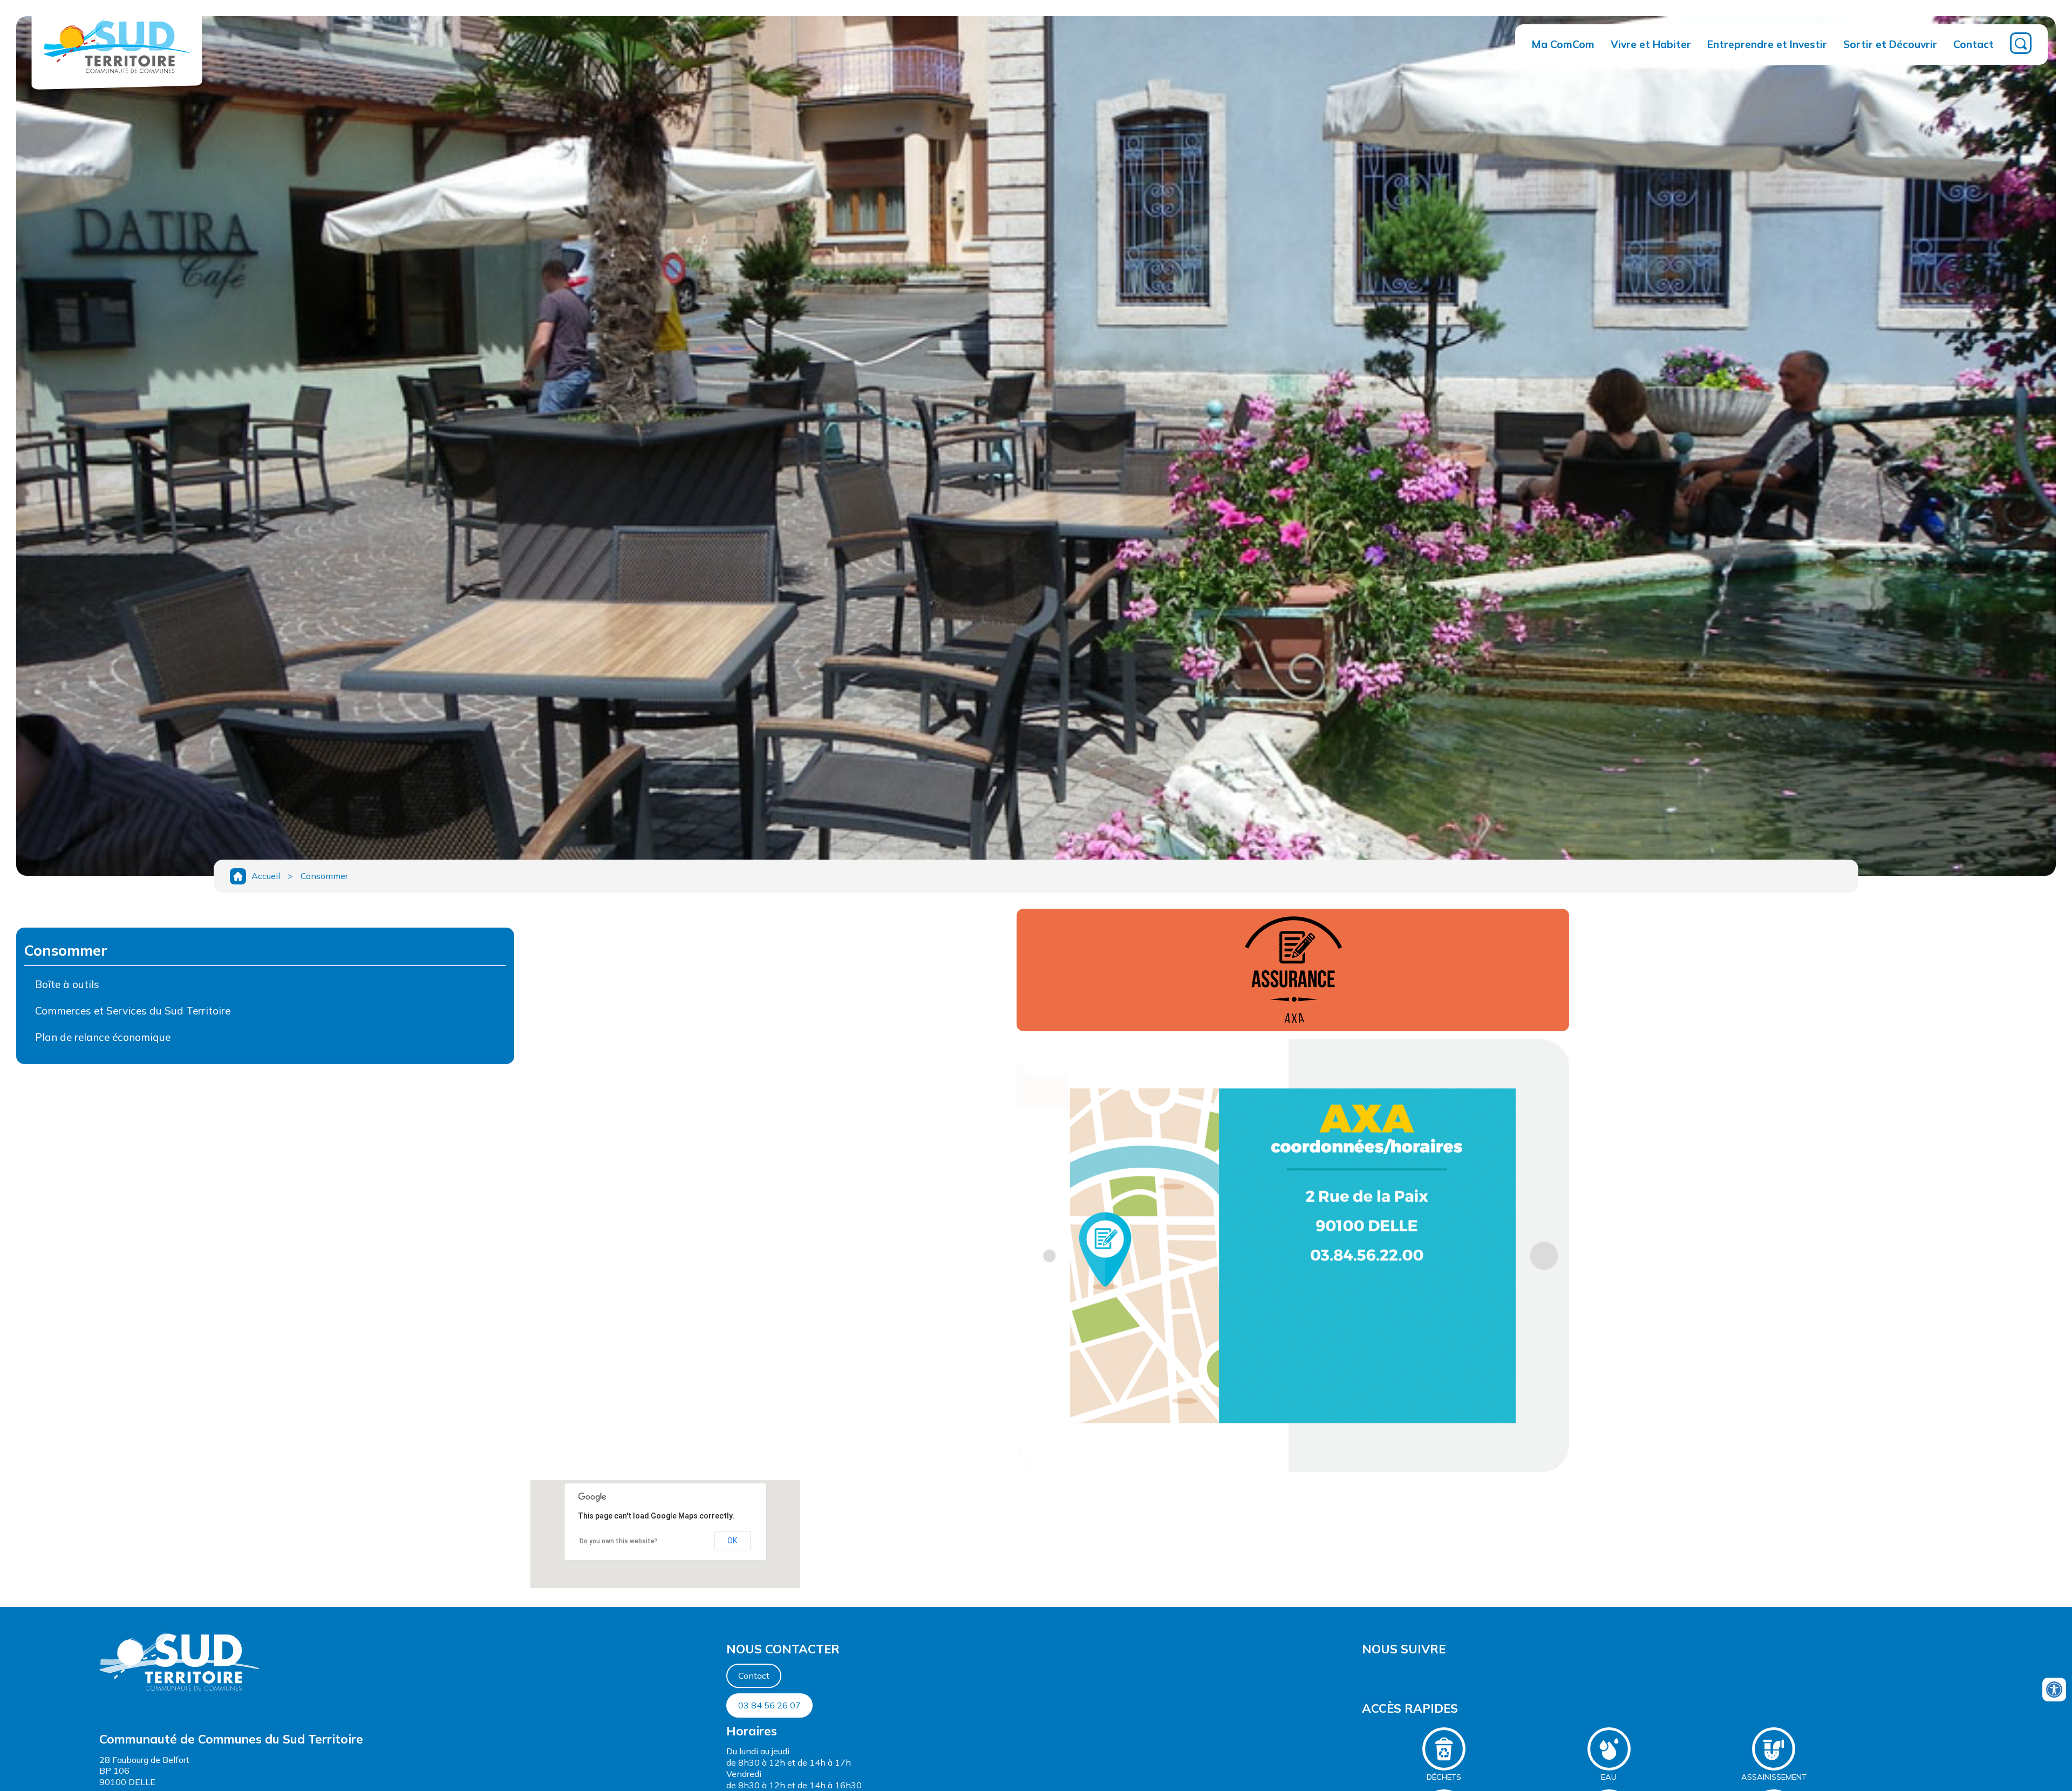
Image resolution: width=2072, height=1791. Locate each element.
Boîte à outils (67, 984)
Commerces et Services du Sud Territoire (133, 1011)
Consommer (324, 876)
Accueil (266, 876)
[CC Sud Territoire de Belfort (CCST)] (117, 79)
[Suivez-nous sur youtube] (1365, 1674)
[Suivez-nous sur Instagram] (1368, 1674)
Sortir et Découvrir (1890, 44)
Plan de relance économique (103, 1037)
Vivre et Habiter (1651, 44)
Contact (1974, 44)
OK (732, 1541)
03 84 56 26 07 (769, 1705)
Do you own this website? (619, 1541)
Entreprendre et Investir (1767, 44)
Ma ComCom (1563, 44)
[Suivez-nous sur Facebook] (1363, 1674)
